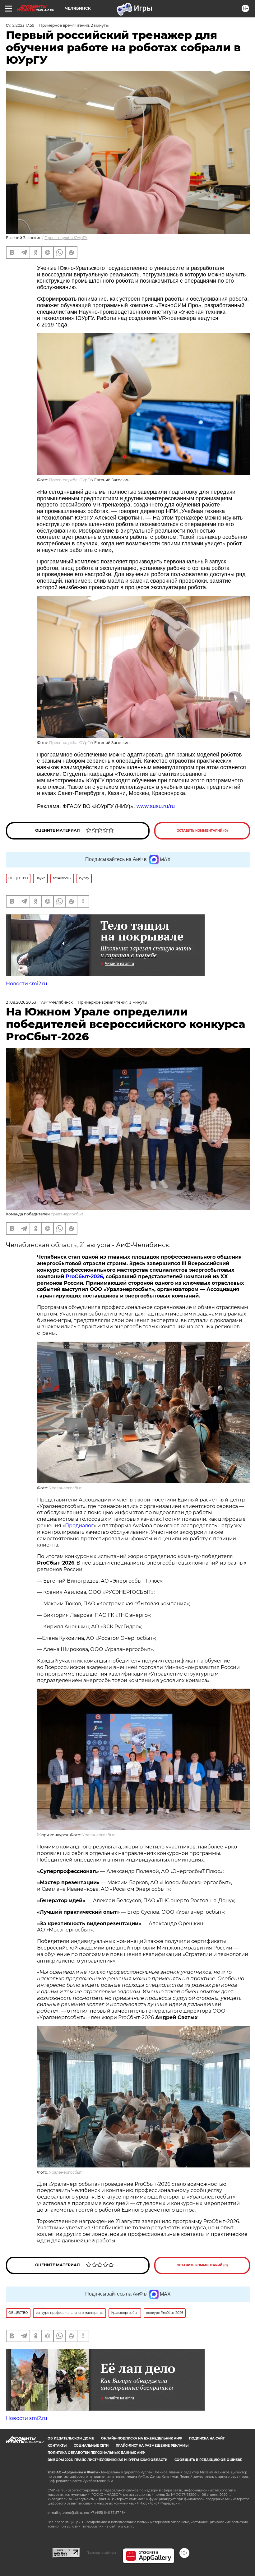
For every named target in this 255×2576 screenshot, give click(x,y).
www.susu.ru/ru (156, 806)
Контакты (57, 2446)
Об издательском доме (71, 2438)
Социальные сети (91, 2446)
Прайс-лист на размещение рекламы (152, 2446)
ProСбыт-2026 (84, 1276)
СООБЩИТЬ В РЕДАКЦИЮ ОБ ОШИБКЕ (208, 2460)
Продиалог (79, 1526)
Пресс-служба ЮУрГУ (66, 238)
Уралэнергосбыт (67, 1214)
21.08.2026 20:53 (21, 1002)
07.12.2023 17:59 (20, 25)
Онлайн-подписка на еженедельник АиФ (141, 2438)
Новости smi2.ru (27, 984)
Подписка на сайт (207, 2438)
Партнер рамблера (101, 2553)
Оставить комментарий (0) (202, 831)
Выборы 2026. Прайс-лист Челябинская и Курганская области (107, 2460)
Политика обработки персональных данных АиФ (96, 2453)
